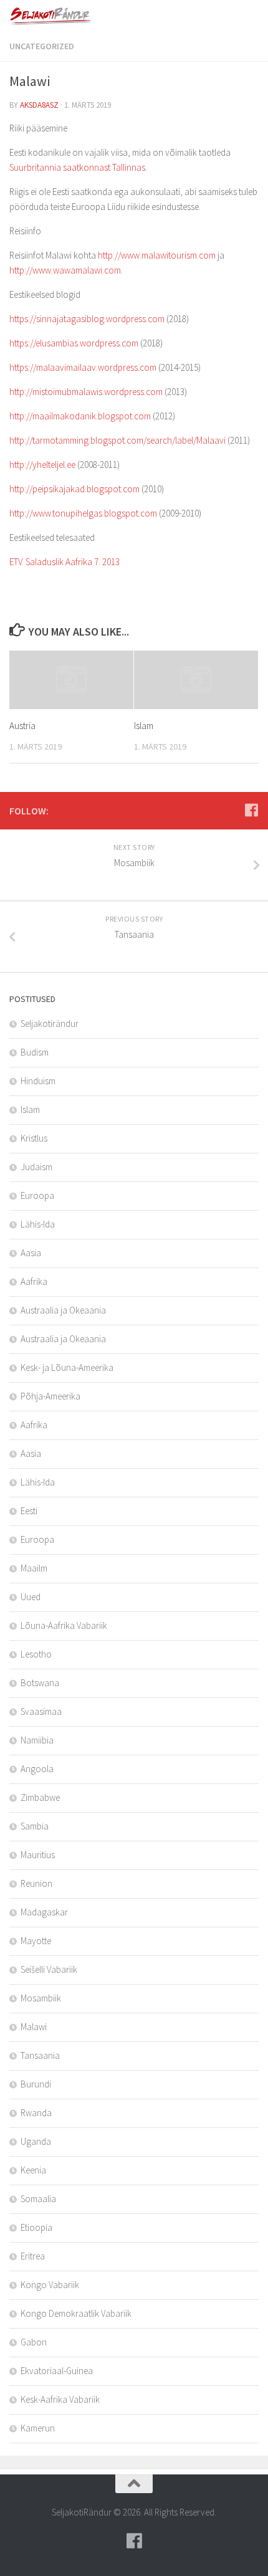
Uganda (36, 2141)
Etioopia (36, 2227)
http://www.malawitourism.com (157, 255)
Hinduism (38, 1081)
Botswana (40, 1683)
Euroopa (37, 1195)
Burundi (36, 2084)
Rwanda (36, 2113)
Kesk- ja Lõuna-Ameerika (67, 1367)
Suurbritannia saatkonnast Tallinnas (77, 167)
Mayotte (36, 1941)
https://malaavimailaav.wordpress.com (83, 367)
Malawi (34, 2027)
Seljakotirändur (50, 1023)
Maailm (34, 1568)
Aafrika (34, 1281)
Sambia (35, 1826)
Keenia (33, 2170)
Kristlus (34, 1138)
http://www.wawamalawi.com (65, 270)
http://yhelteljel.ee (42, 465)
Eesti (29, 1511)
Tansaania (40, 2055)
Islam (144, 726)
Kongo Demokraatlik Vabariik (76, 2313)
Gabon (34, 2342)
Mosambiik (41, 1998)
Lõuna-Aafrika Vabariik (64, 1625)
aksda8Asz (39, 105)
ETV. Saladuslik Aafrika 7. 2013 (65, 562)
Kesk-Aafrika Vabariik (60, 2399)
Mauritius (38, 1855)
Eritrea (33, 2256)
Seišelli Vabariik (49, 1969)
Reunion (36, 1883)
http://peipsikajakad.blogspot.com (74, 489)
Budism (35, 1052)
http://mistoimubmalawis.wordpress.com (86, 392)
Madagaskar (44, 1912)
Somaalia (38, 2199)
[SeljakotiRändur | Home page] (66, 16)
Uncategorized (42, 46)
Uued (31, 1597)
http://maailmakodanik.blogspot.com (80, 416)
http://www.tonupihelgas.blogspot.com (83, 513)
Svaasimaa (41, 1711)
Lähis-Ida (38, 1224)
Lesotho (36, 1654)
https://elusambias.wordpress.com (74, 343)
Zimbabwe (40, 1797)
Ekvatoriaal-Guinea (57, 2371)
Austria (22, 726)
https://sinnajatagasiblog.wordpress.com (87, 319)
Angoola (37, 1769)
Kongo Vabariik (50, 2285)
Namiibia (37, 1740)
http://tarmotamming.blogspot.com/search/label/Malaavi (117, 440)
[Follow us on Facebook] (251, 810)
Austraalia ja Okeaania (63, 1310)
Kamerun (38, 2428)
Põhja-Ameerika (50, 1396)
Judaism (36, 1167)
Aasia (31, 1253)
